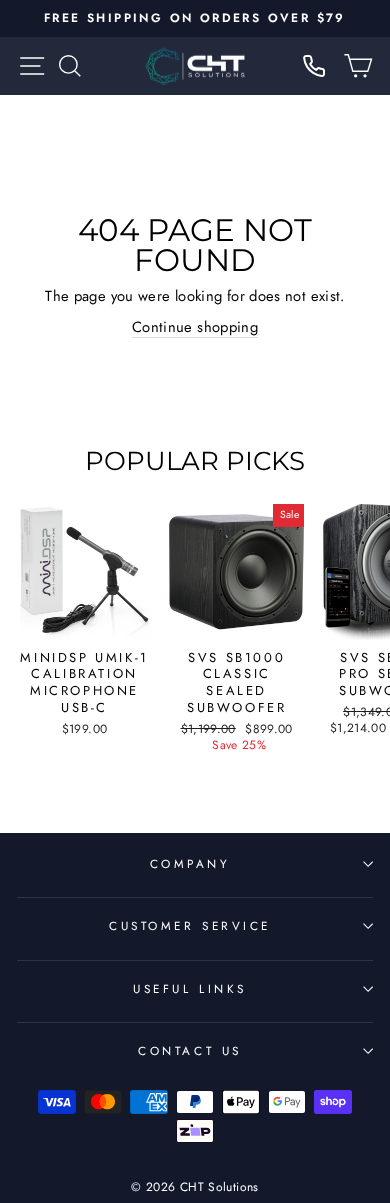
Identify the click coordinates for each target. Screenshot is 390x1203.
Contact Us (189, 1050)
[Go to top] (334, 1066)
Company (190, 863)
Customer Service (190, 925)
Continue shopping (195, 327)
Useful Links (189, 988)
